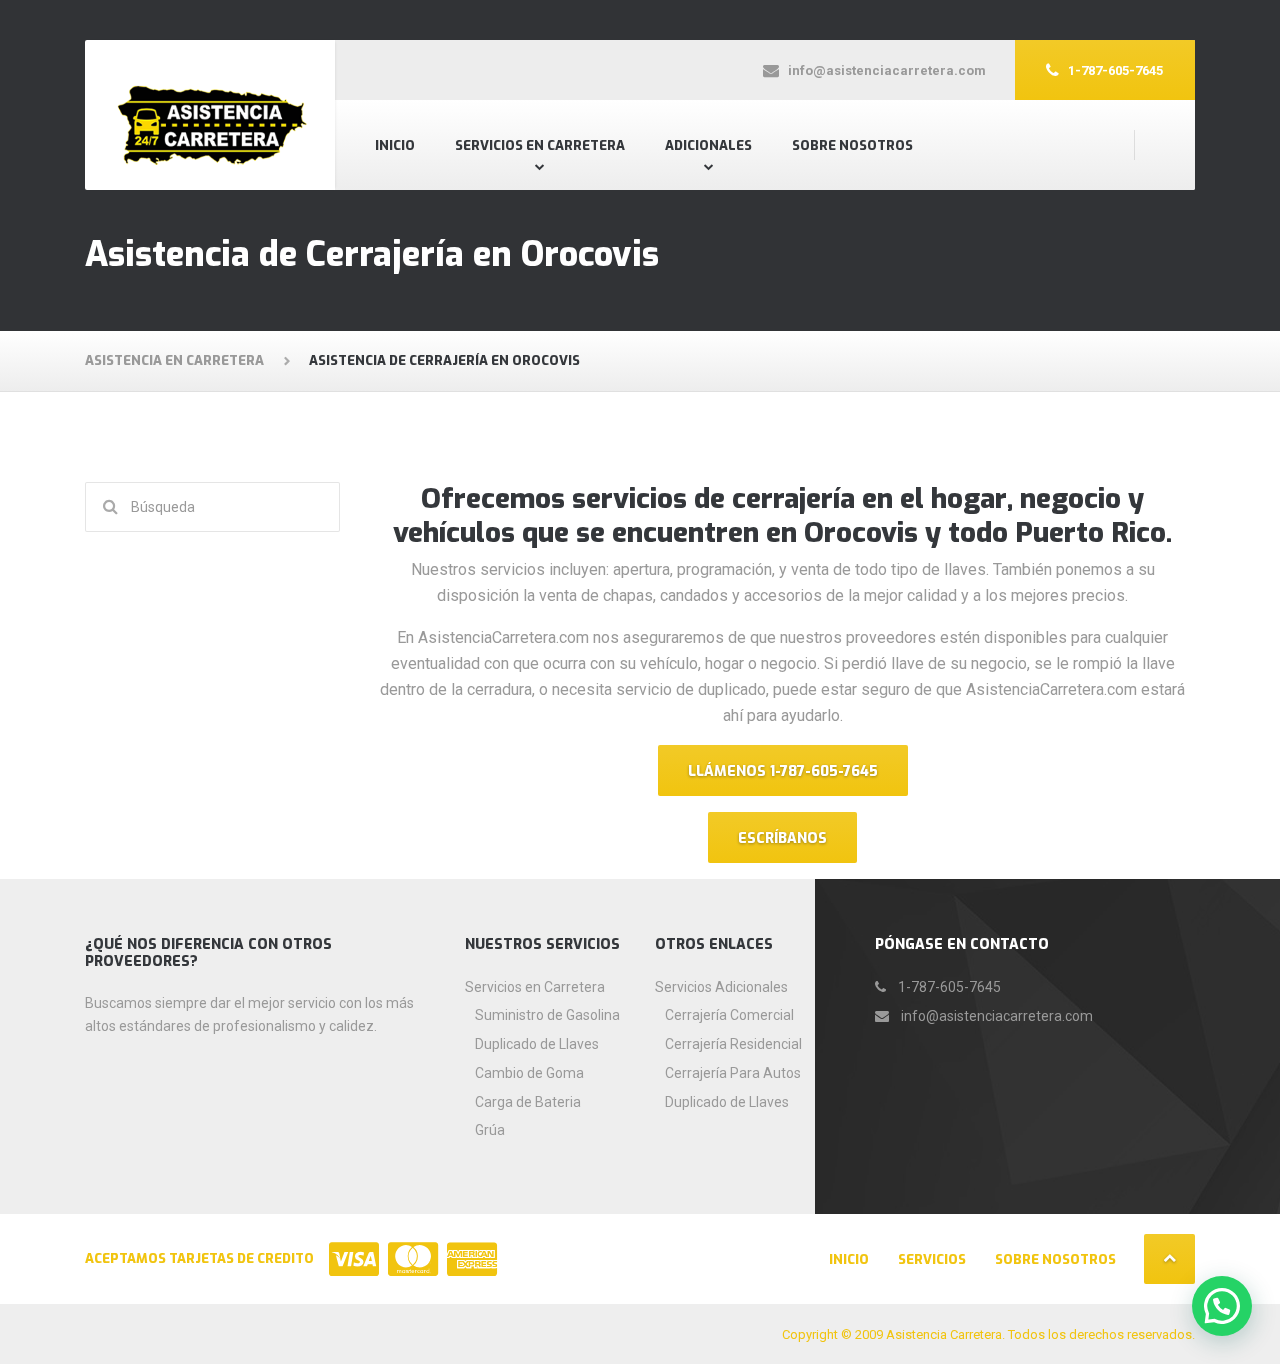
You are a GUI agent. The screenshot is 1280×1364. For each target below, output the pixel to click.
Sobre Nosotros (852, 145)
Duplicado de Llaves (537, 1044)
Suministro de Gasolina (547, 1015)
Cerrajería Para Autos (733, 1073)
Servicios (932, 1259)
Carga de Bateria (528, 1102)
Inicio (395, 145)
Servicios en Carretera (540, 145)
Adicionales (708, 145)
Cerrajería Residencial (733, 1044)
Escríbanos (782, 838)
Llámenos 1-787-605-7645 (783, 771)
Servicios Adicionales (721, 987)
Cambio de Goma (529, 1073)
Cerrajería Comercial (729, 1015)
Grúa (490, 1130)
